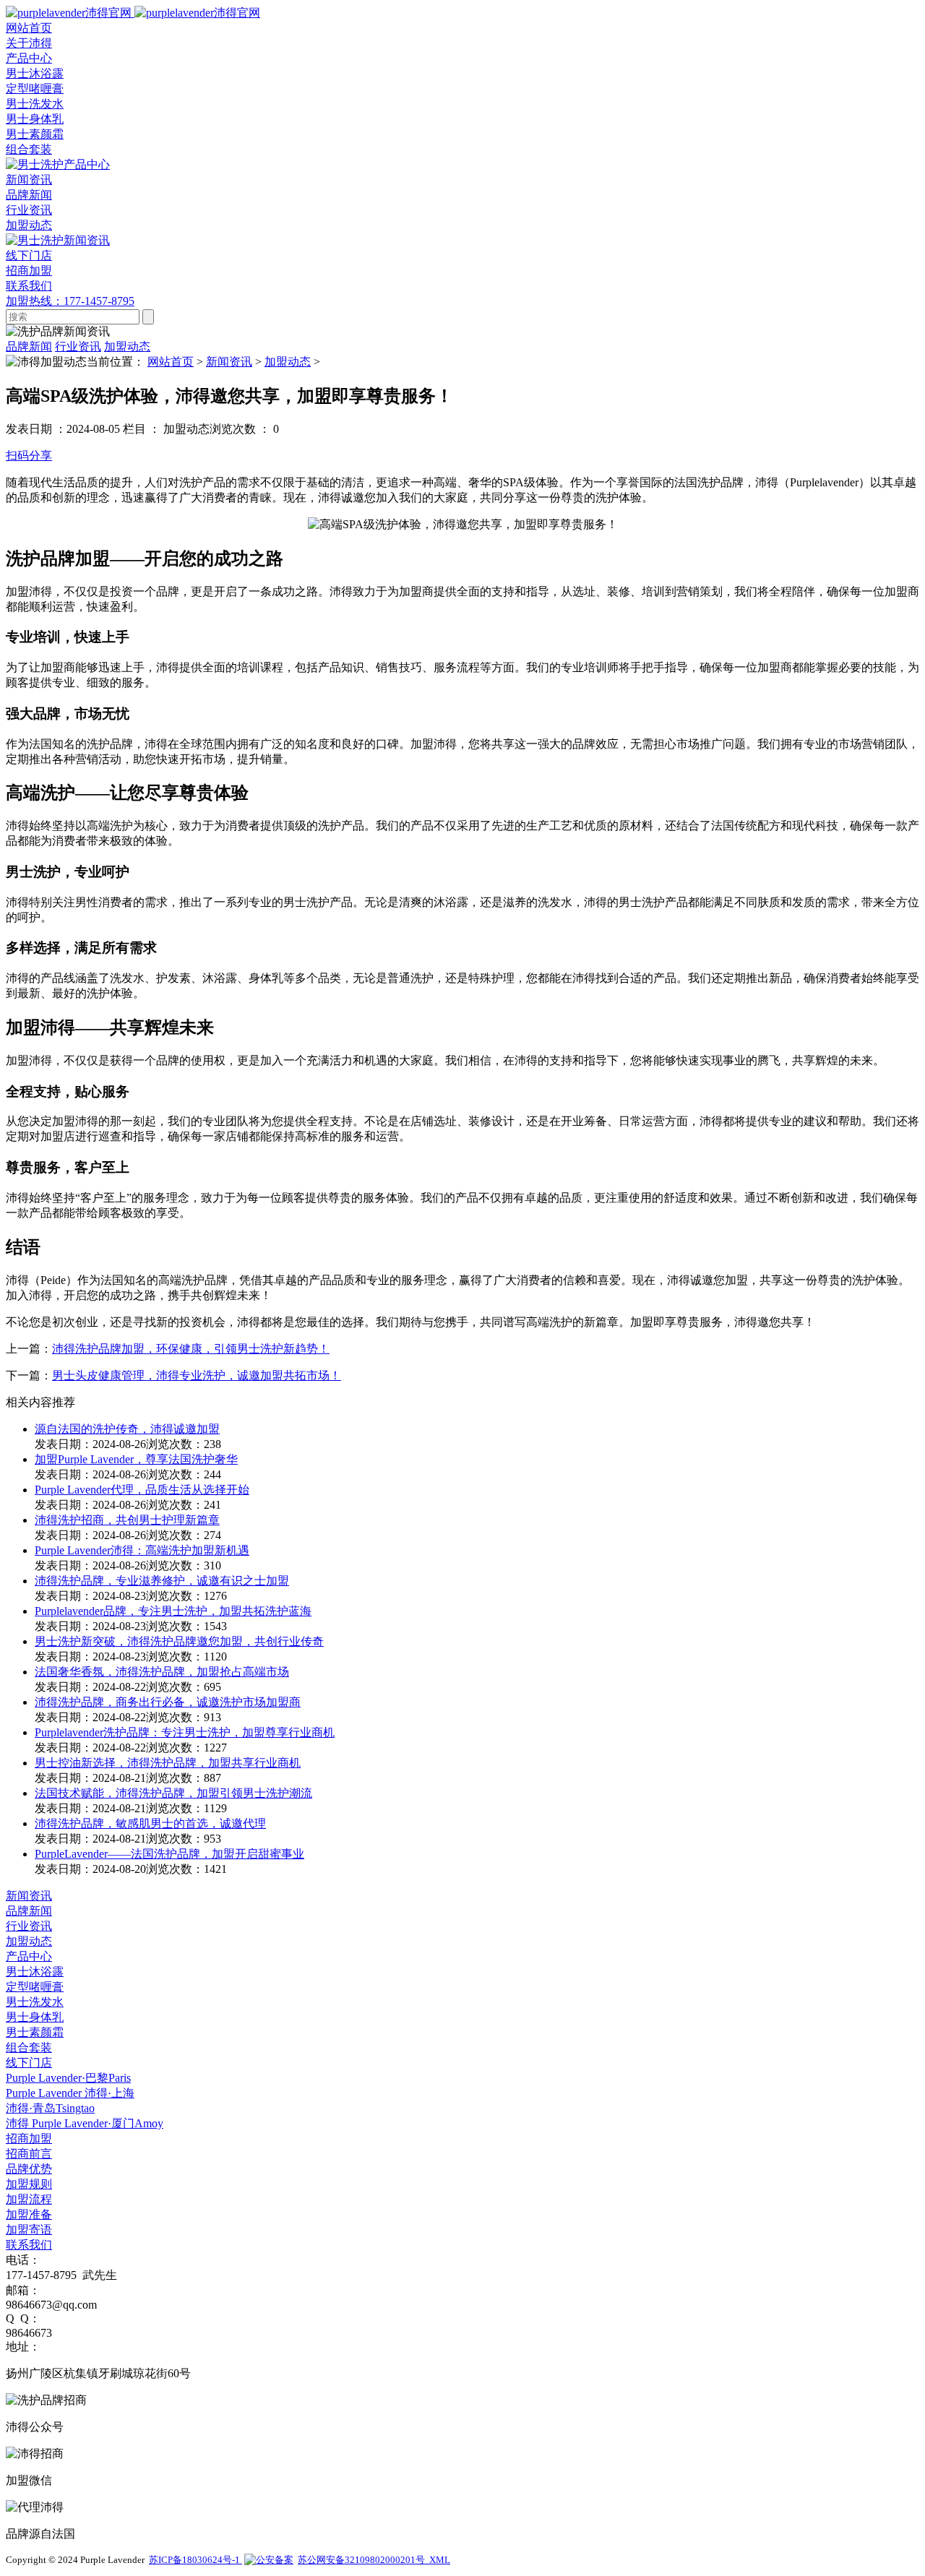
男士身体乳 (35, 119)
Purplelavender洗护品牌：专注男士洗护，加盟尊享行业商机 (185, 1732)
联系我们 (29, 2245)
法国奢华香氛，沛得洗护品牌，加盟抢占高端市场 (162, 1672)
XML (440, 2560)
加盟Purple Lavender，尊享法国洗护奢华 (136, 1459)
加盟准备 (29, 2214)
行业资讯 (29, 210)
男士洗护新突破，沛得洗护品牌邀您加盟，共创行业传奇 (179, 1641)
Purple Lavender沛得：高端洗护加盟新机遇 (142, 1550)
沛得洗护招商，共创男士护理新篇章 (127, 1520)
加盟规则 (29, 2184)
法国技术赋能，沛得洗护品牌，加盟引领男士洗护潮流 (173, 1793)
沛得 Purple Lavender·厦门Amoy (85, 2123)
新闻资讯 (229, 362)
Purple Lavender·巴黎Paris (68, 2078)
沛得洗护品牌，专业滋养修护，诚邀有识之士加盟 (162, 1581)
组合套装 (29, 149)
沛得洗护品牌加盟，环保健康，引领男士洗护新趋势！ (191, 1349)
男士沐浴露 (35, 73)
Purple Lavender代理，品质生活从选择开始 (142, 1490)
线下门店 (29, 2063)
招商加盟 (29, 2138)
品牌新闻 (29, 195)
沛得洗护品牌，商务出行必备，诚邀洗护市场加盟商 (168, 1702)
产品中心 (29, 1956)
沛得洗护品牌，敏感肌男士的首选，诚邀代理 (150, 1823)
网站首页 (171, 362)
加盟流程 (29, 2199)
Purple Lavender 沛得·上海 (70, 2093)
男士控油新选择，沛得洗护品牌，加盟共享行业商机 (168, 1763)
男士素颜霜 (35, 134)
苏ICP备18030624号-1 (195, 2560)
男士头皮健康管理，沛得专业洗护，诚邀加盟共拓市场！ (197, 1375)
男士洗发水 (35, 104)
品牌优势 (29, 2169)
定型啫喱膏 (35, 89)
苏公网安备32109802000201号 (363, 2560)
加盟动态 (29, 225)
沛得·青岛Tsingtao (50, 2108)
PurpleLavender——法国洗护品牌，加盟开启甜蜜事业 (169, 1854)
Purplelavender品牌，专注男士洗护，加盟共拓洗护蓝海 (173, 1611)
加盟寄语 (29, 2230)
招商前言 (29, 2154)
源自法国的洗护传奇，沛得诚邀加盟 (127, 1429)
